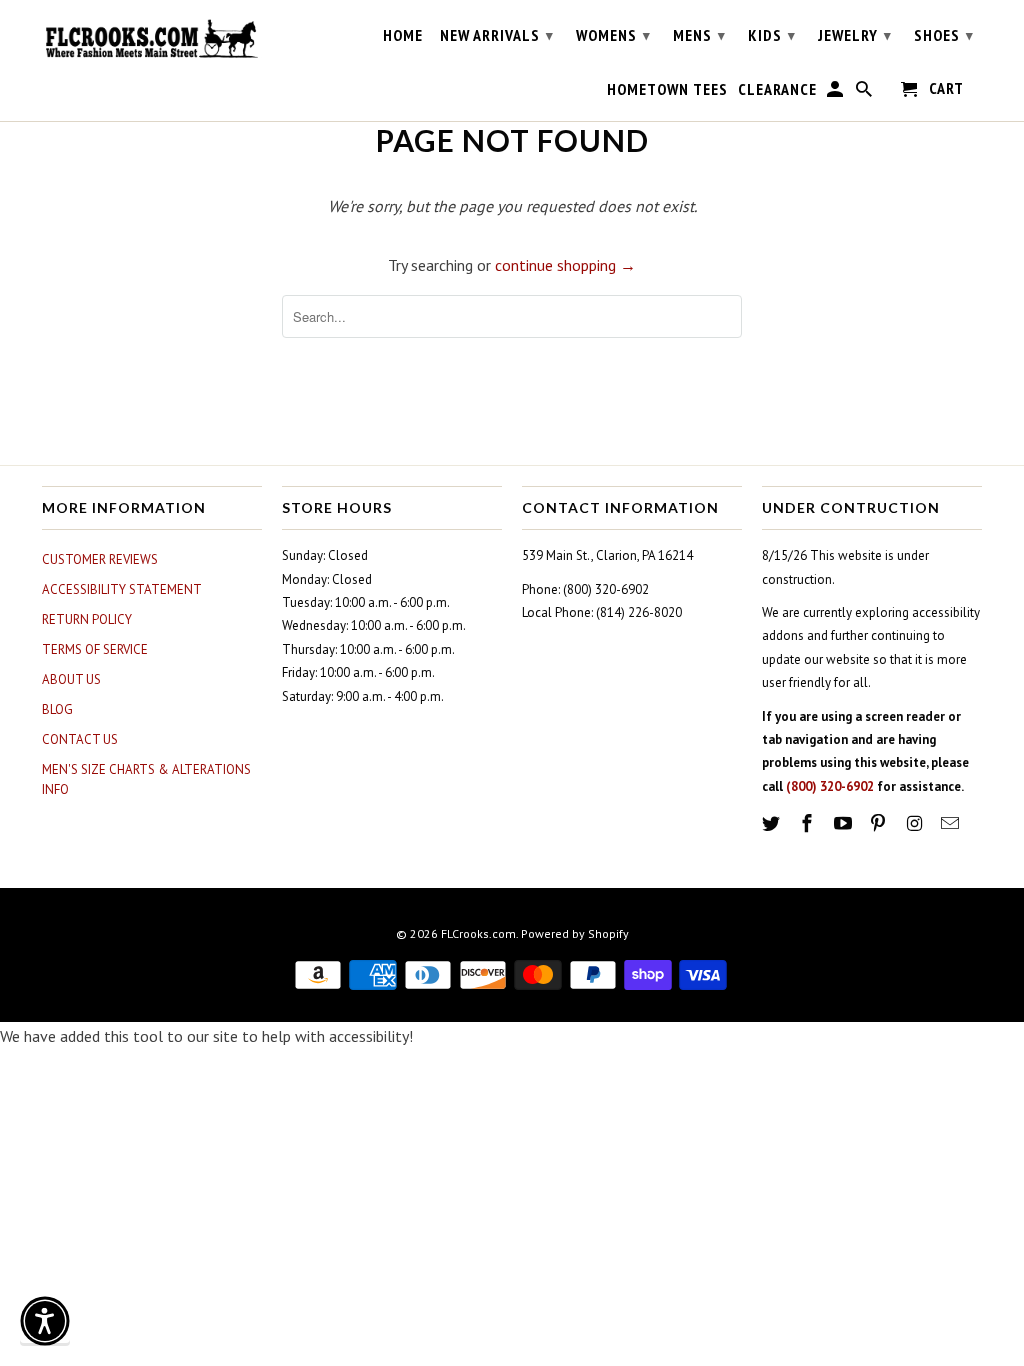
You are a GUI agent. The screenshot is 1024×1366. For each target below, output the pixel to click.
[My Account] (836, 93)
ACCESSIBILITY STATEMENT (122, 589)
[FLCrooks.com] (152, 39)
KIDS (772, 35)
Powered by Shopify (575, 933)
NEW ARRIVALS (497, 35)
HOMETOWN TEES (667, 89)
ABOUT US (71, 679)
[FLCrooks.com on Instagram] (916, 823)
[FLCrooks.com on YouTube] (845, 823)
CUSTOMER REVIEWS (100, 559)
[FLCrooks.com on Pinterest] (880, 823)
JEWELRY (855, 35)
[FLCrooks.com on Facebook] (809, 823)
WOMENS (613, 35)
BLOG (57, 709)
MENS (699, 35)
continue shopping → (565, 265)
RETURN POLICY (87, 619)
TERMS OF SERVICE (95, 649)
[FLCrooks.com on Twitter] (773, 823)
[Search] (865, 93)
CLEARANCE (777, 89)
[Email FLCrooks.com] (952, 823)
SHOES (944, 35)
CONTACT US (80, 739)
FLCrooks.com (478, 933)
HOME (403, 35)
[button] (45, 1321)
